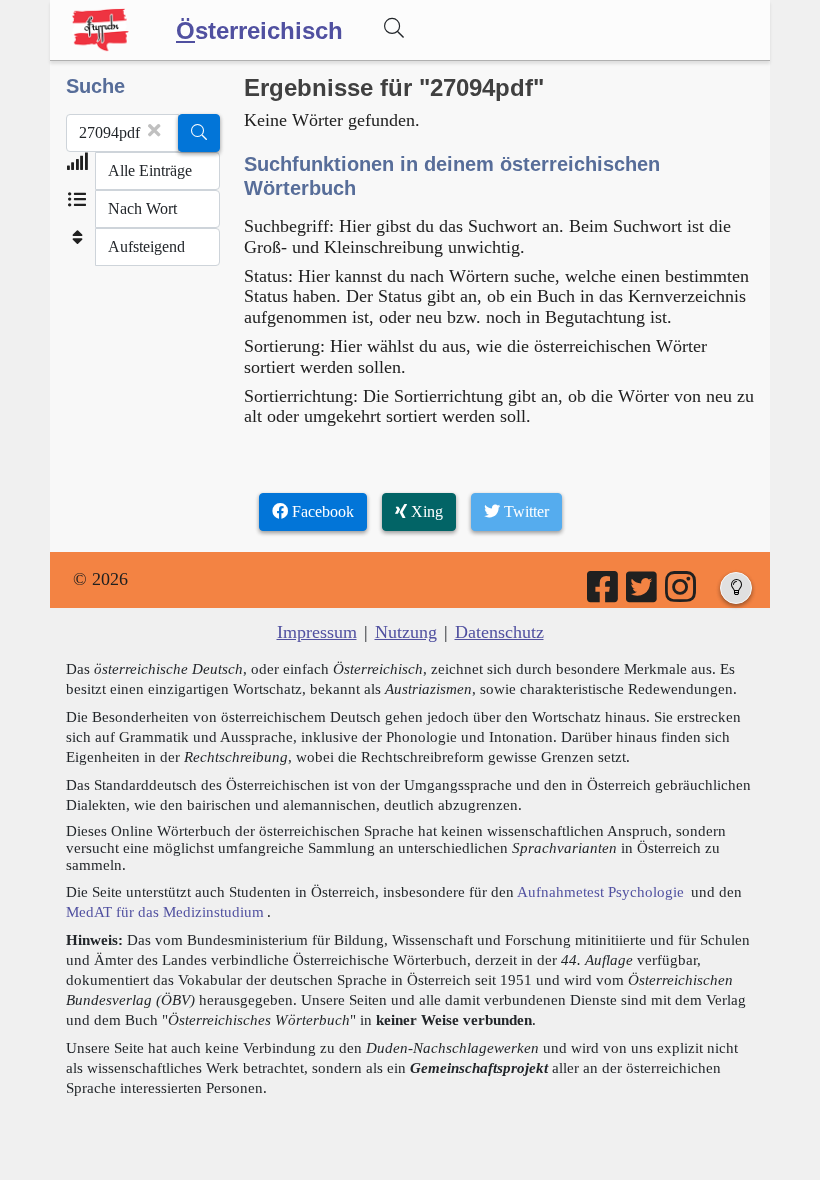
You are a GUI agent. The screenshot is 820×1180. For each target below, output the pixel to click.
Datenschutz (499, 632)
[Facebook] (604, 594)
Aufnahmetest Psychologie (600, 891)
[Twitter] (643, 594)
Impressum (317, 632)
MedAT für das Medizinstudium (165, 911)
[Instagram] (682, 594)
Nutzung (406, 632)
